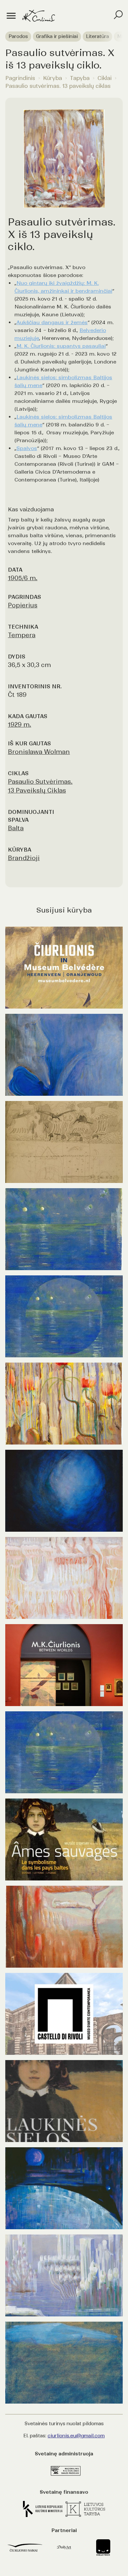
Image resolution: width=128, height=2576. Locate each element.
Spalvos (27, 448)
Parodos (18, 36)
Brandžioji (24, 858)
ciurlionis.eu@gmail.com (76, 2436)
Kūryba (53, 78)
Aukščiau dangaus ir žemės (52, 322)
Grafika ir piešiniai (57, 36)
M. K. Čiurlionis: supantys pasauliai (61, 346)
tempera (22, 635)
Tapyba (80, 78)
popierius (23, 605)
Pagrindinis (20, 78)
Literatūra (97, 36)
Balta (16, 828)
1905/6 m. (23, 578)
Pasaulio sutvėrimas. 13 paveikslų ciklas (58, 86)
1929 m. (20, 725)
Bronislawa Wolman (39, 752)
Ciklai (105, 78)
